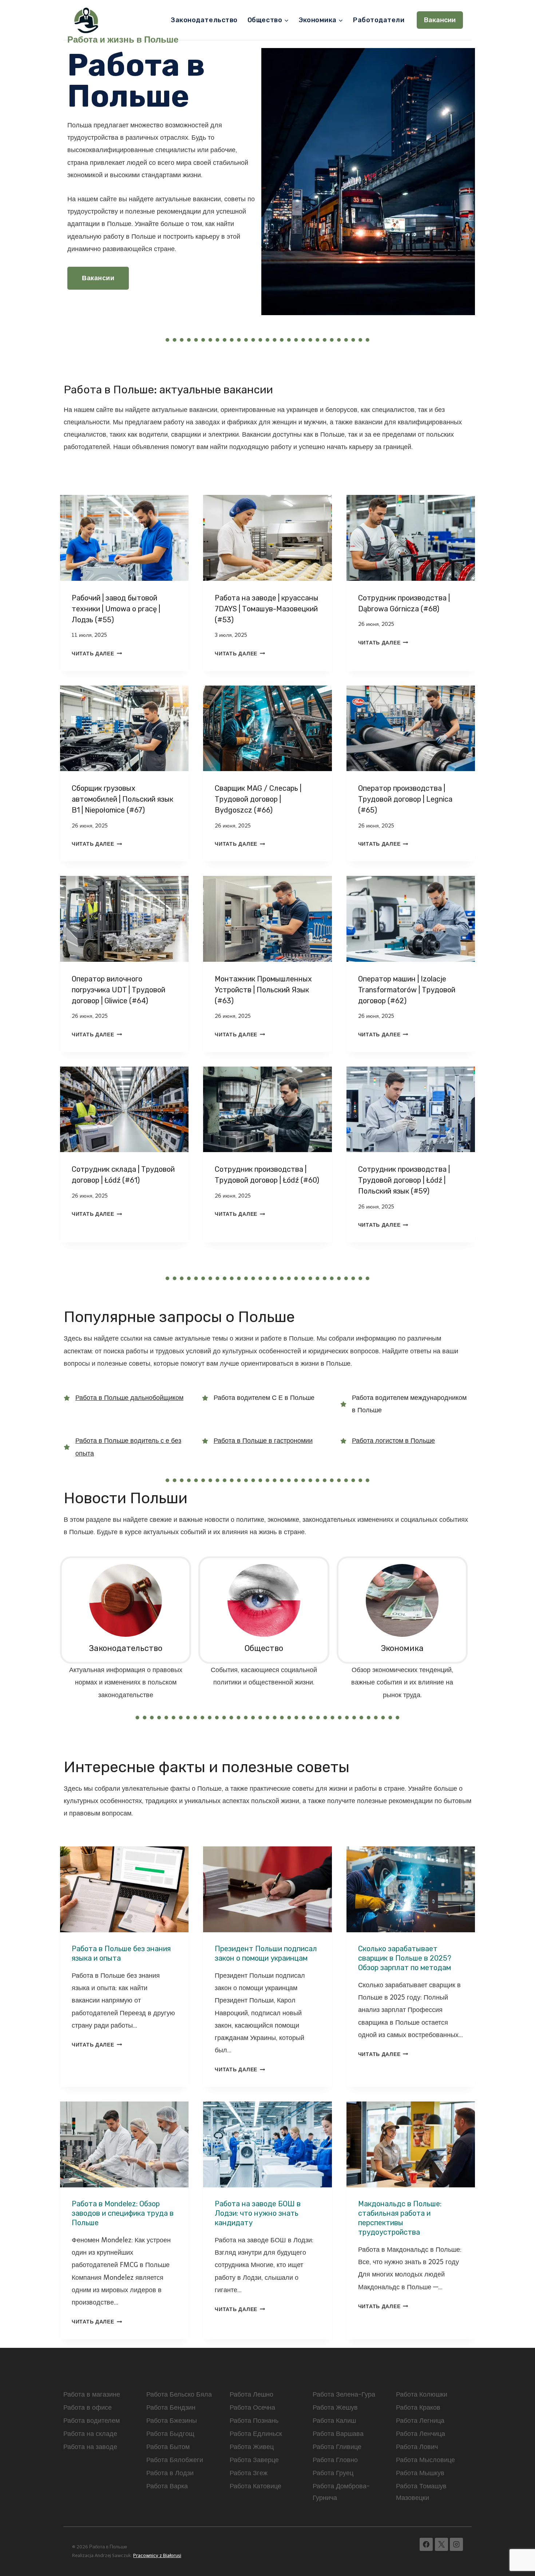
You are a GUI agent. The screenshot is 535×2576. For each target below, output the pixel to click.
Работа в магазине (92, 2394)
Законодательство (204, 20)
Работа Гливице (337, 2447)
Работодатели (379, 20)
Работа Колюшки (422, 2394)
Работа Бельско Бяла (179, 2394)
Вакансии (440, 20)
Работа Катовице (255, 2486)
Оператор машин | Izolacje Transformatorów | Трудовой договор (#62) (407, 990)
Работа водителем (92, 2421)
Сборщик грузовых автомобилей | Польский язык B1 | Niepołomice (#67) (122, 799)
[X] (441, 2544)
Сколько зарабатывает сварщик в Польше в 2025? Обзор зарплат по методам (405, 1958)
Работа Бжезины (172, 2421)
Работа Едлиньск (256, 2434)
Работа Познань (254, 2421)
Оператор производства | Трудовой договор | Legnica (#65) (405, 799)
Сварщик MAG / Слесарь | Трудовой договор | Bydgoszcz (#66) (258, 799)
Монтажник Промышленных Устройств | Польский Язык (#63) (263, 990)
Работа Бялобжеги (175, 2460)
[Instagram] (456, 2544)
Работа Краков (418, 2408)
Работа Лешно (251, 2394)
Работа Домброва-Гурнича (341, 2492)
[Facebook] (426, 2544)
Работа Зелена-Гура (344, 2394)
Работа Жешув (335, 2408)
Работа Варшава (338, 2434)
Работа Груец (333, 2473)
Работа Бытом (168, 2447)
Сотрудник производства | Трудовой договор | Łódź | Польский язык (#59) (404, 1180)
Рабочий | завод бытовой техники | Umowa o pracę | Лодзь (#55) (116, 609)
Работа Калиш (334, 2421)
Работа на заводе (90, 2447)
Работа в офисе (88, 2408)
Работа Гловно (335, 2460)
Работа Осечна (252, 2408)
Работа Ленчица (421, 2434)
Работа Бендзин (171, 2408)
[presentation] (124, 538)
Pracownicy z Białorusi (157, 2555)
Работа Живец (252, 2447)
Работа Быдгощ (170, 2434)
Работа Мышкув (420, 2473)
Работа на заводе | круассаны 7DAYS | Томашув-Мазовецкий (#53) (267, 609)
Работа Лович (417, 2447)
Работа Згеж (249, 2473)
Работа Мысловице (425, 2460)
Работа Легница (420, 2421)
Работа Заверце (254, 2460)
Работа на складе (90, 2434)
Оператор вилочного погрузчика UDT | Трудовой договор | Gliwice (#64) (118, 990)
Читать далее (96, 654)
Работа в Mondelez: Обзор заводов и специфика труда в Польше (123, 2213)
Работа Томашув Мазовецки (421, 2492)
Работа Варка (167, 2486)
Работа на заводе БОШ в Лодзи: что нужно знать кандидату (258, 2213)
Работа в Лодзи (170, 2473)
